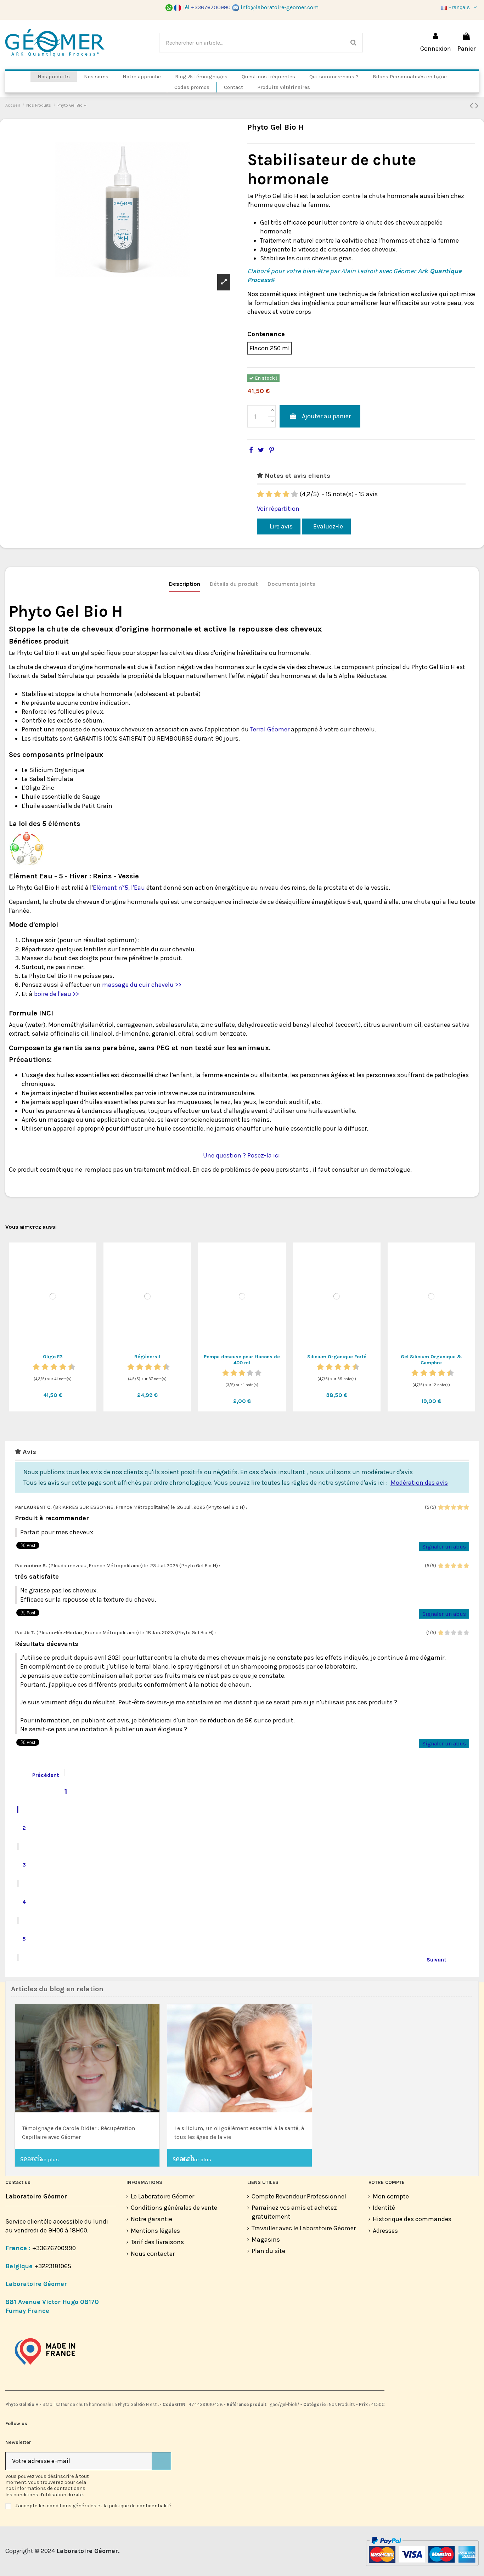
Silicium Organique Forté (337, 1357)
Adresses (385, 2231)
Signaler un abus (444, 1546)
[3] (277, 494)
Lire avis (280, 526)
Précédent (41, 1774)
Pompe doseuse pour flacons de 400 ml (242, 1360)
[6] (54, 1367)
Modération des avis (419, 1483)
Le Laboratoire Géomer (162, 2196)
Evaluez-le (328, 526)
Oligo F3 (53, 1357)
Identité (384, 2208)
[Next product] (477, 106)
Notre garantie (151, 2219)
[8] (63, 1367)
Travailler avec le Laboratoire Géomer (304, 2228)
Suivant (441, 1959)
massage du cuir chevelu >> (142, 985)
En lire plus (40, 2158)
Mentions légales (155, 2231)
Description (185, 584)
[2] (269, 494)
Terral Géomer (270, 729)
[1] (260, 494)
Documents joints (291, 584)
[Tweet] (261, 450)
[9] (67, 1367)
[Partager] (251, 450)
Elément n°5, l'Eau (119, 888)
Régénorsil (147, 1357)
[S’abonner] (161, 2461)
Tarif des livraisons (157, 2242)
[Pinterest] (272, 450)
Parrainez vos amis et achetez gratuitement (294, 2212)
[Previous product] (472, 106)
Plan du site (268, 2251)
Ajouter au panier (326, 416)
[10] (72, 1367)
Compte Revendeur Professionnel (299, 2196)
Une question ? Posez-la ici (242, 1155)
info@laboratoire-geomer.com (280, 7)
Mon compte (391, 2196)
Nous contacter (153, 2254)
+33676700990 (54, 2248)
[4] (286, 494)
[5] (294, 494)
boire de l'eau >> (57, 994)
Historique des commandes (412, 2219)
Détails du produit (234, 584)
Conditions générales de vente (174, 2208)
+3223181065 (54, 2266)
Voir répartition (278, 509)
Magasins (266, 2240)
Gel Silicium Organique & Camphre (431, 1360)
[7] (58, 1367)
